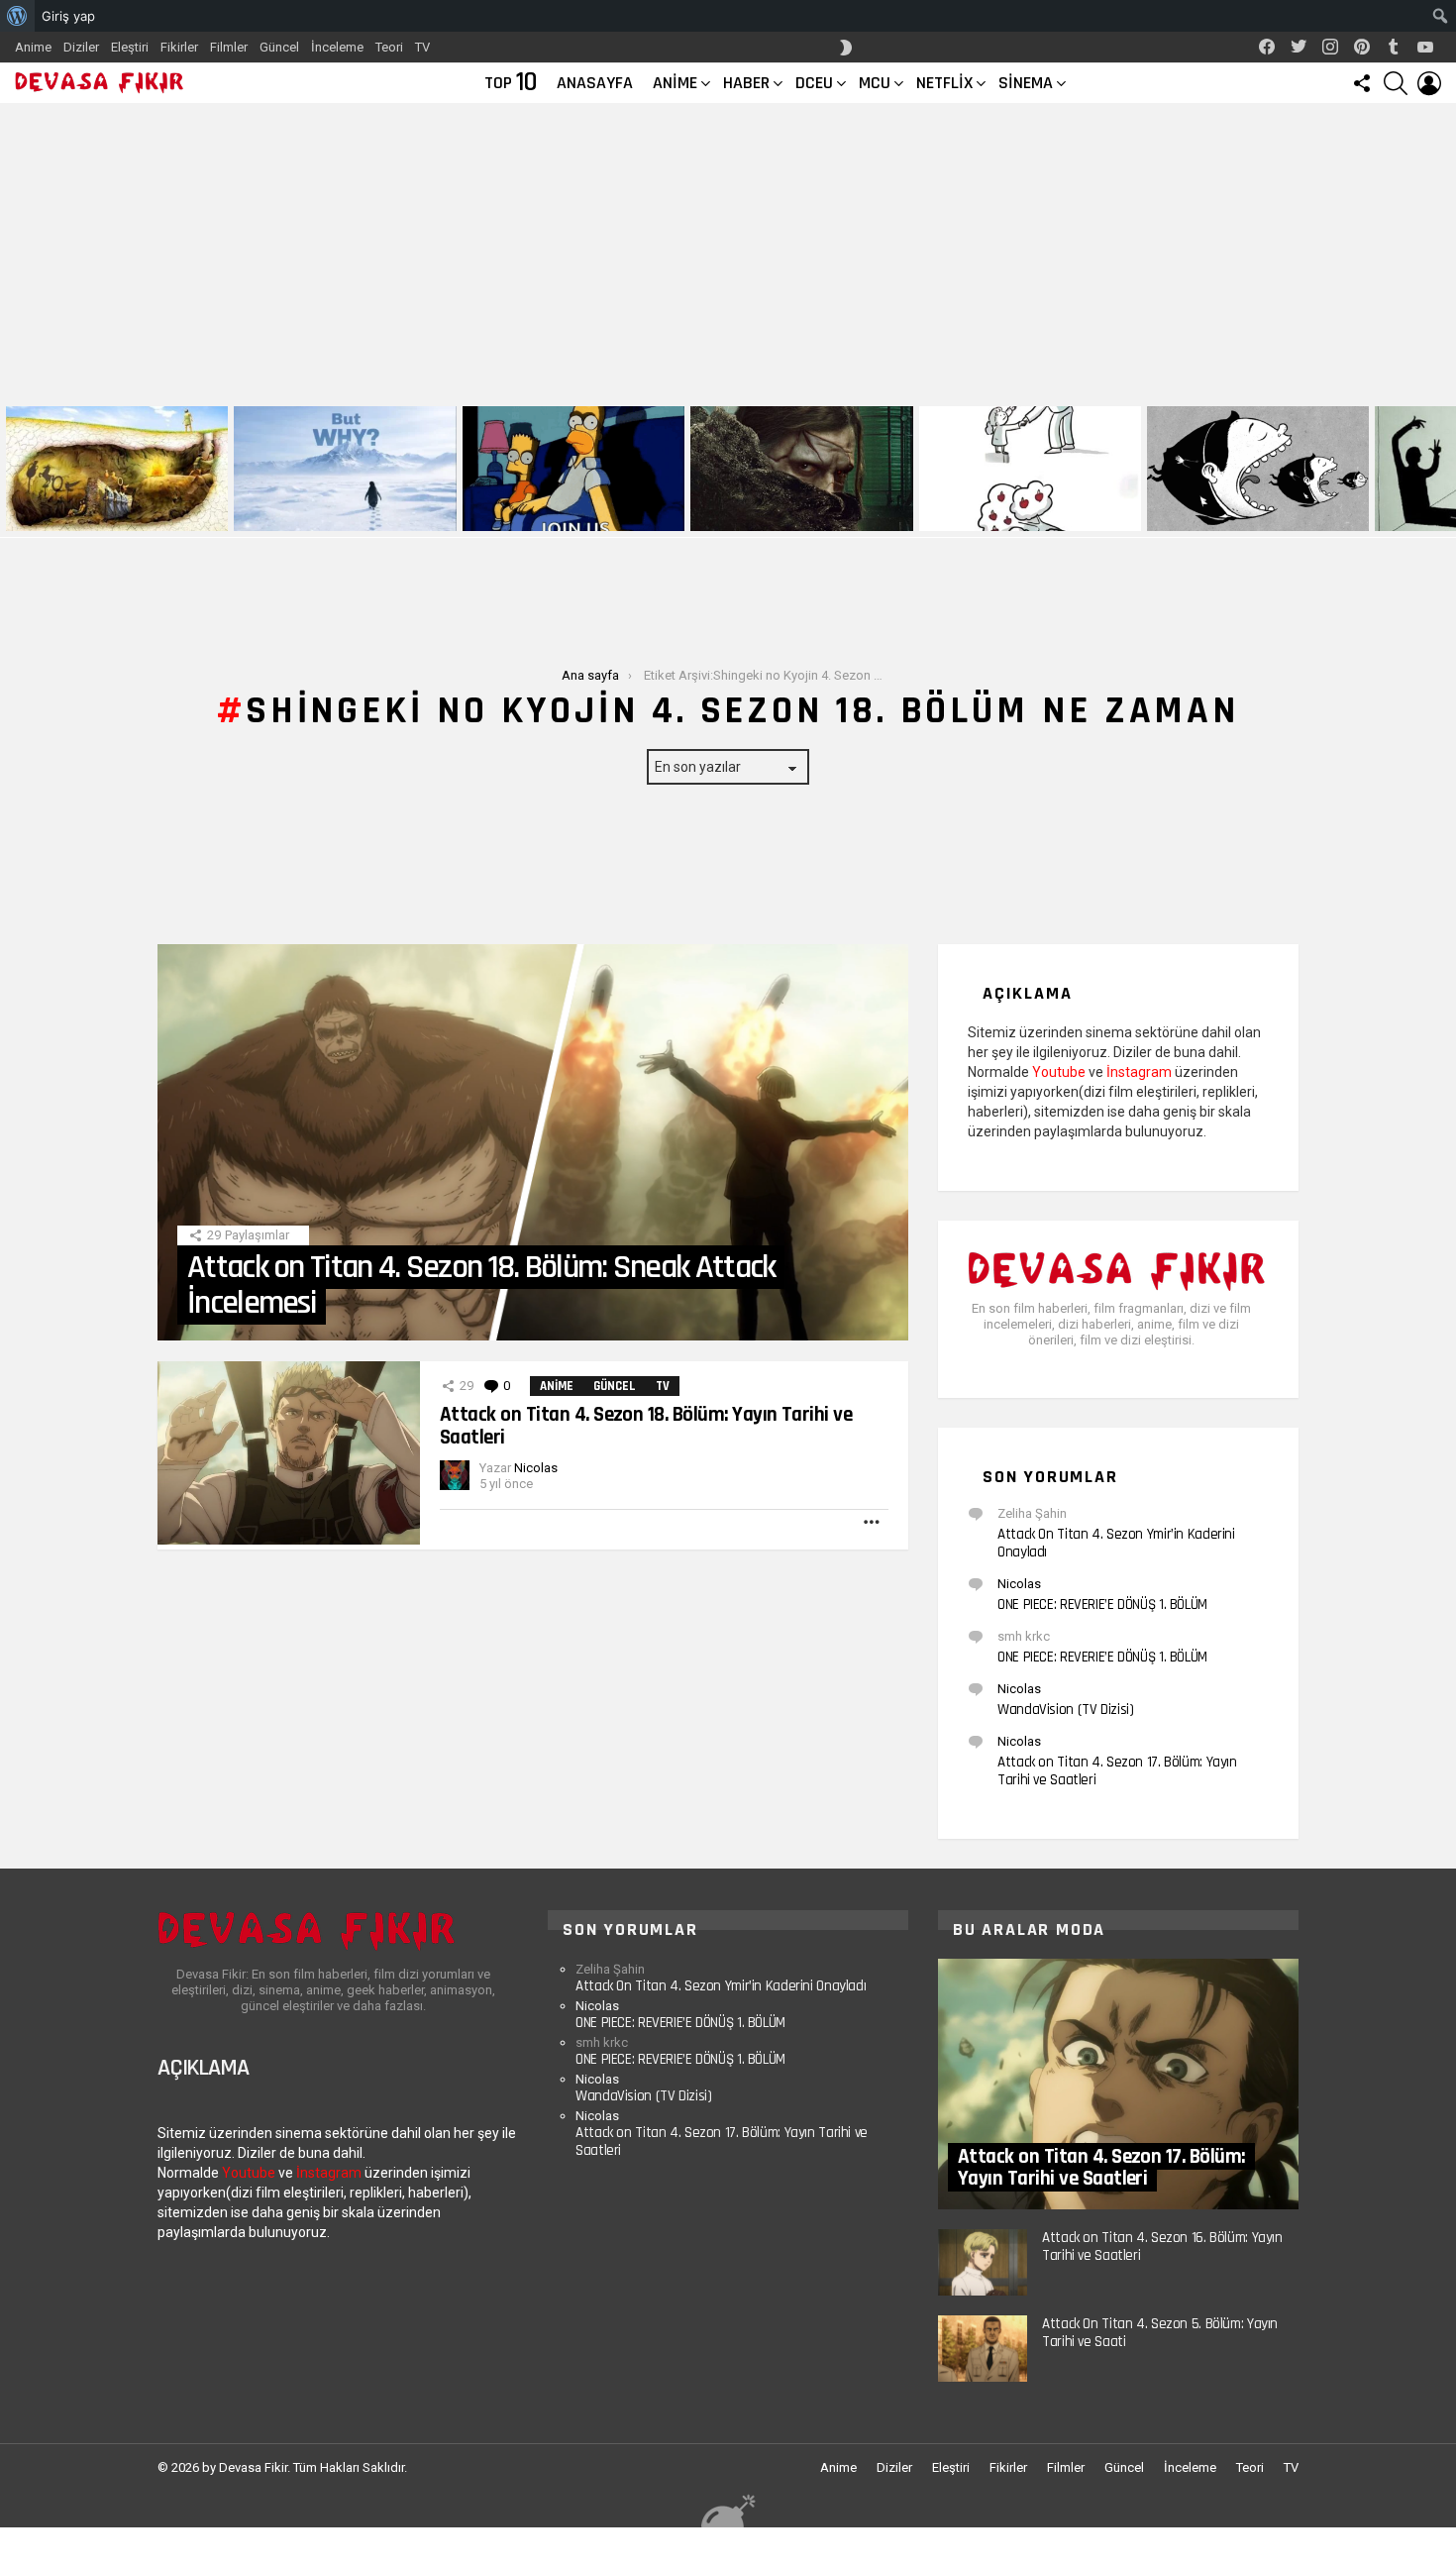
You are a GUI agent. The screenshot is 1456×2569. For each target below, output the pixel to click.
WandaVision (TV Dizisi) (1065, 1710)
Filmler (229, 47)
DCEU (814, 83)
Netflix (944, 83)
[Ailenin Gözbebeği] (1030, 469)
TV (422, 47)
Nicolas (1019, 1584)
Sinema (1026, 83)
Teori (389, 47)
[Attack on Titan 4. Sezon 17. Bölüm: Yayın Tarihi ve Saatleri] (1118, 2084)
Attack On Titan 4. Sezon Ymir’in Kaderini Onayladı (1116, 1543)
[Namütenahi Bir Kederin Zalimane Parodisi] (117, 469)
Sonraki (1446, 469)
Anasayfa (595, 83)
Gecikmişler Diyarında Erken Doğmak (341, 515)
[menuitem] (17, 16)
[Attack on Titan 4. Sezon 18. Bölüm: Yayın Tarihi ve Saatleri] (289, 1453)
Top (511, 83)
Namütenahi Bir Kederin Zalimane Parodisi (103, 508)
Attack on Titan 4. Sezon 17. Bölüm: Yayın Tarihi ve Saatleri (1117, 1771)
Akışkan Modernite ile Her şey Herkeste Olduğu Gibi (1236, 508)
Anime (33, 47)
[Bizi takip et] (1362, 83)
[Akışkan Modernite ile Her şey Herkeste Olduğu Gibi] (1258, 469)
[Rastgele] (728, 2510)
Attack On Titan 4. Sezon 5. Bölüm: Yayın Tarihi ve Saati (1160, 2333)
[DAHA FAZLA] (873, 1522)
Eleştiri (130, 47)
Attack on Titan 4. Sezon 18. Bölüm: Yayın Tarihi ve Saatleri (646, 1425)
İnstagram (1139, 1072)
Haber (746, 83)
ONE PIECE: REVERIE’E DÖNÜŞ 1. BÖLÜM (1102, 1605)
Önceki (10, 469)
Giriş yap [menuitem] (68, 16)
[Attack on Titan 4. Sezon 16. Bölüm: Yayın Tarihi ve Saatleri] (983, 2262)
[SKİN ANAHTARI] (846, 48)
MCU (875, 83)
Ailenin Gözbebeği (976, 515)
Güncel (279, 47)
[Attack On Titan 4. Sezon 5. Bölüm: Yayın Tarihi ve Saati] (983, 2349)
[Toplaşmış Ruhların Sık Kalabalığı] (801, 469)
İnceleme (337, 47)
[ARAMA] (1396, 83)
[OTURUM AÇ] (1429, 83)
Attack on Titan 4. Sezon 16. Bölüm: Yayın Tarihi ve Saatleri (1162, 2247)
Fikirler (179, 47)
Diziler (81, 47)
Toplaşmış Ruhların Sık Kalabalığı (789, 515)
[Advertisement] (728, 252)
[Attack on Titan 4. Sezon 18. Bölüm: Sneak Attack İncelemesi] (533, 1142)
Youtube (1059, 1072)
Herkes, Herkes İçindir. (535, 515)
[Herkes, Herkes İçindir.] (573, 469)
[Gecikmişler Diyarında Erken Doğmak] (345, 469)
